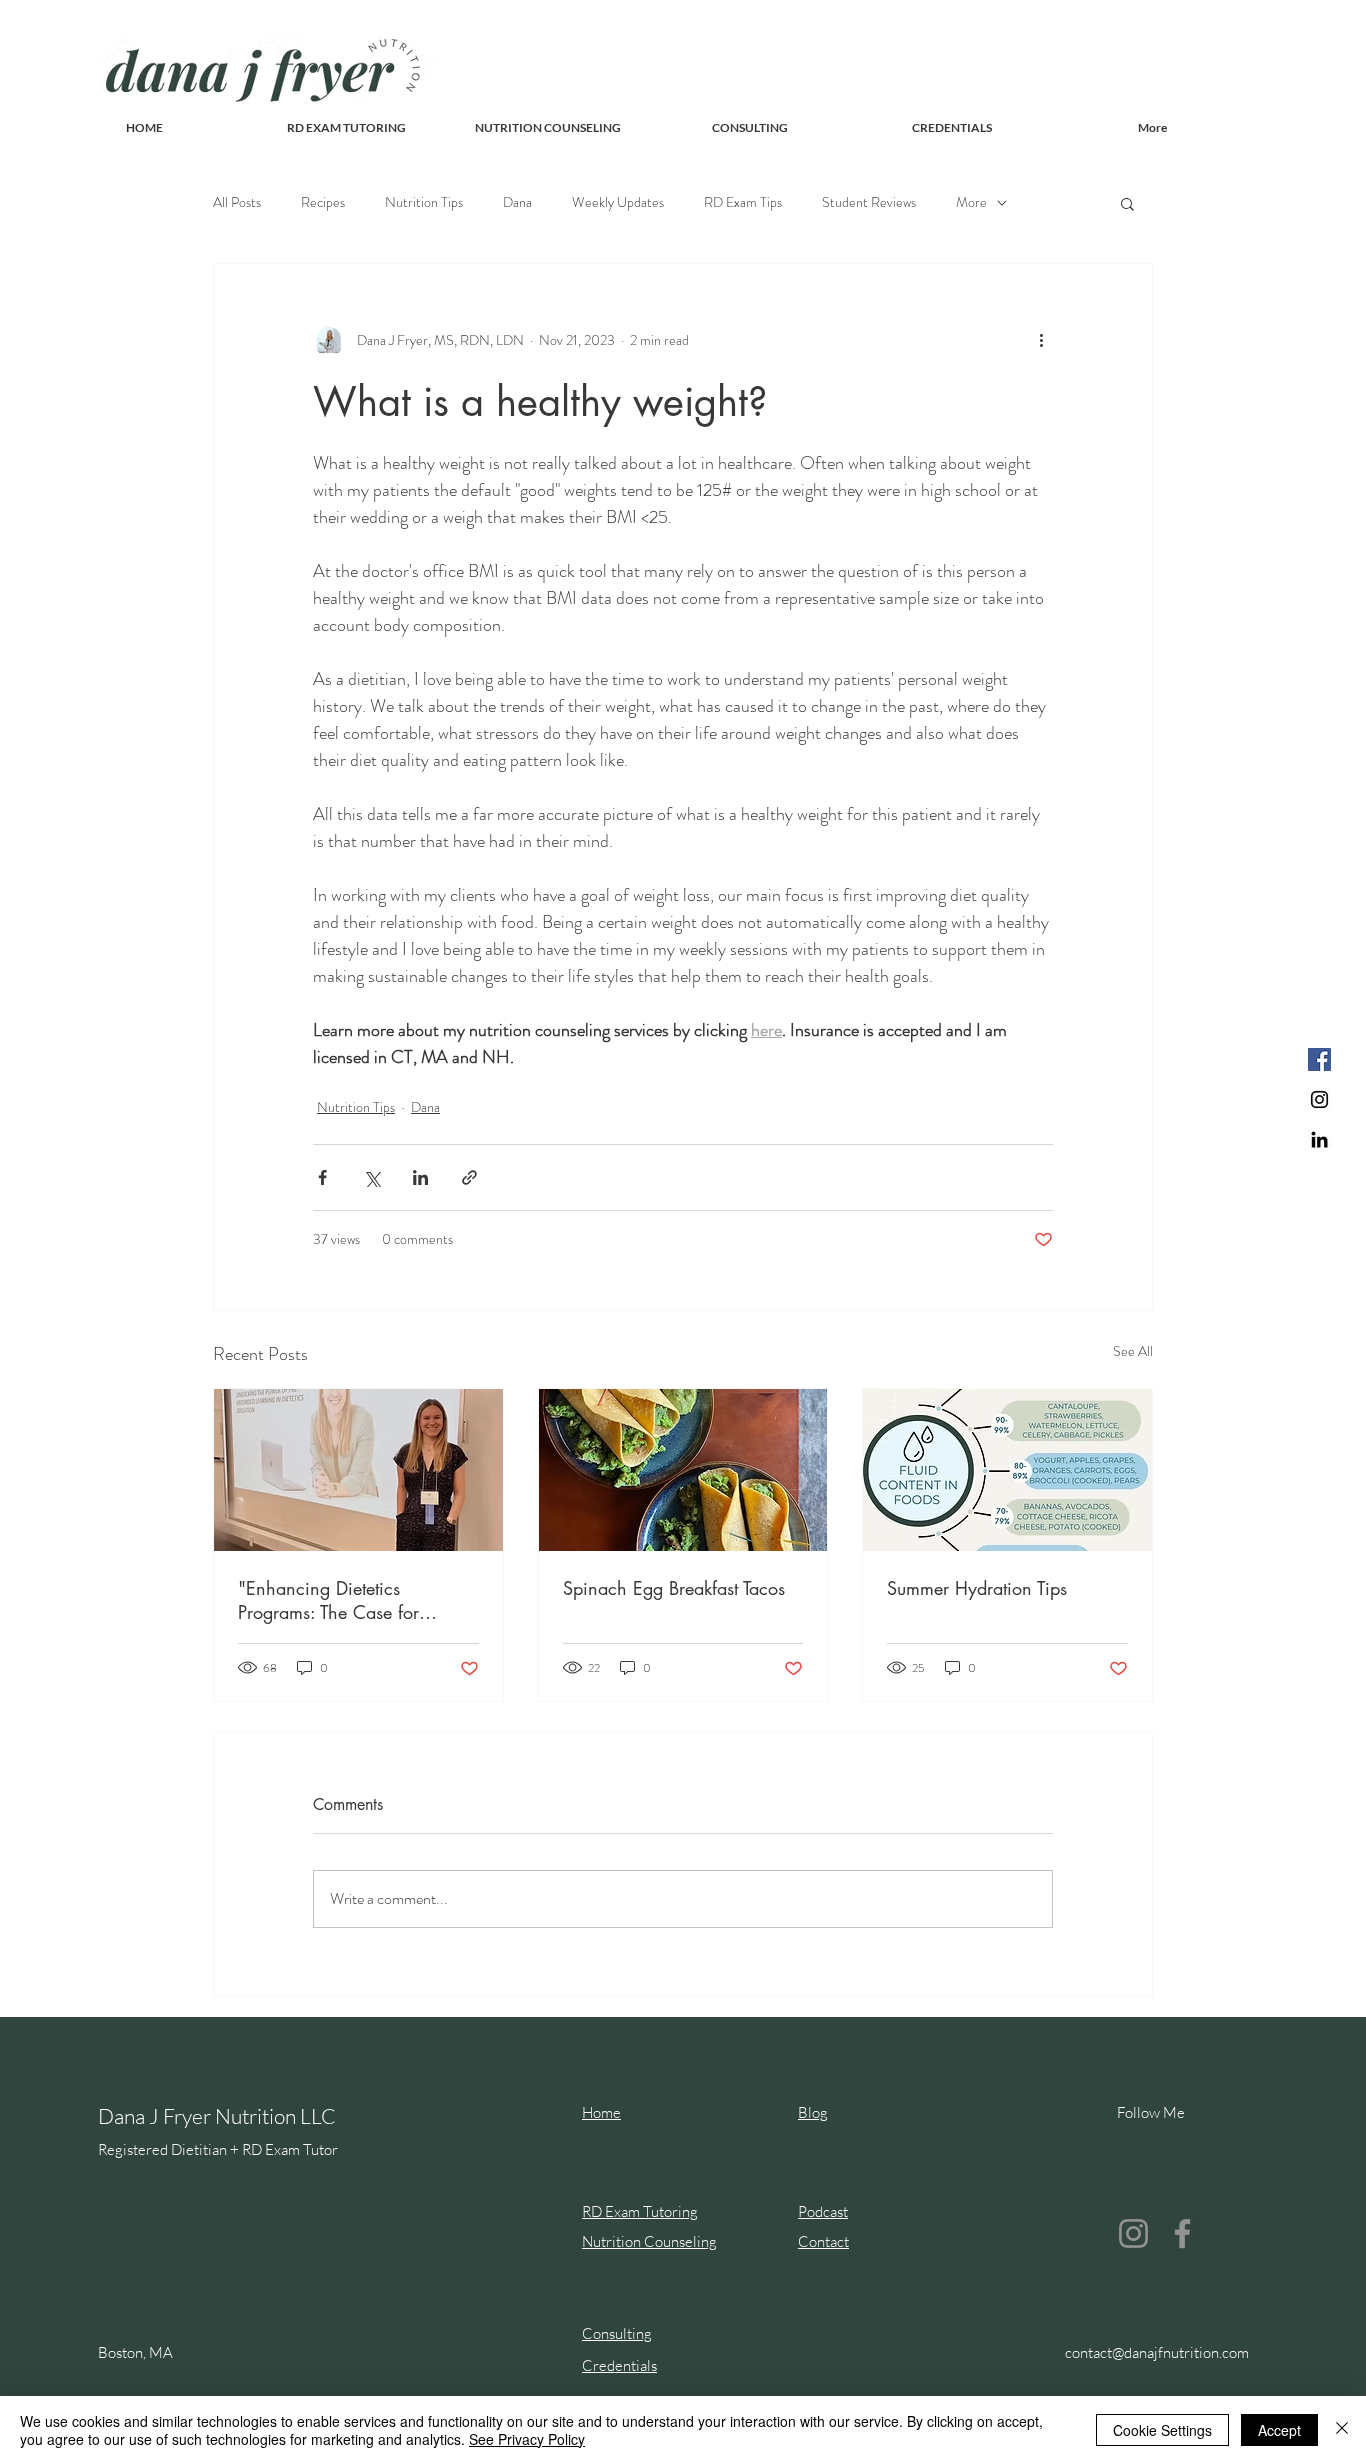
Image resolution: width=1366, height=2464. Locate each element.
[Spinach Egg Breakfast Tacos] (683, 1470)
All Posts (237, 202)
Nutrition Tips (424, 202)
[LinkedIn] (1319, 1139)
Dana (517, 202)
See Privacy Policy (527, 2439)
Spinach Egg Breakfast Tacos (674, 1588)
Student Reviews (869, 202)
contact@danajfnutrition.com (1157, 2352)
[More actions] (1041, 340)
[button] (1127, 203)
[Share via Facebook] (322, 1177)
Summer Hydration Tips (977, 1588)
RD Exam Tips (743, 202)
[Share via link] (469, 1177)
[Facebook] (1319, 1059)
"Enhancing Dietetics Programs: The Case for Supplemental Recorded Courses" (329, 1600)
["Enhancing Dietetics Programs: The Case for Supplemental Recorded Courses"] (358, 1470)
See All (1133, 1351)
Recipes (323, 202)
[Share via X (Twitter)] (371, 1177)
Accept (1279, 2430)
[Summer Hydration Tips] (1007, 1470)
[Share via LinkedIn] (420, 1177)
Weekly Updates (618, 202)
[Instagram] (1319, 1099)
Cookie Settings (1162, 2430)
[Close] (1342, 2430)
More (971, 202)
